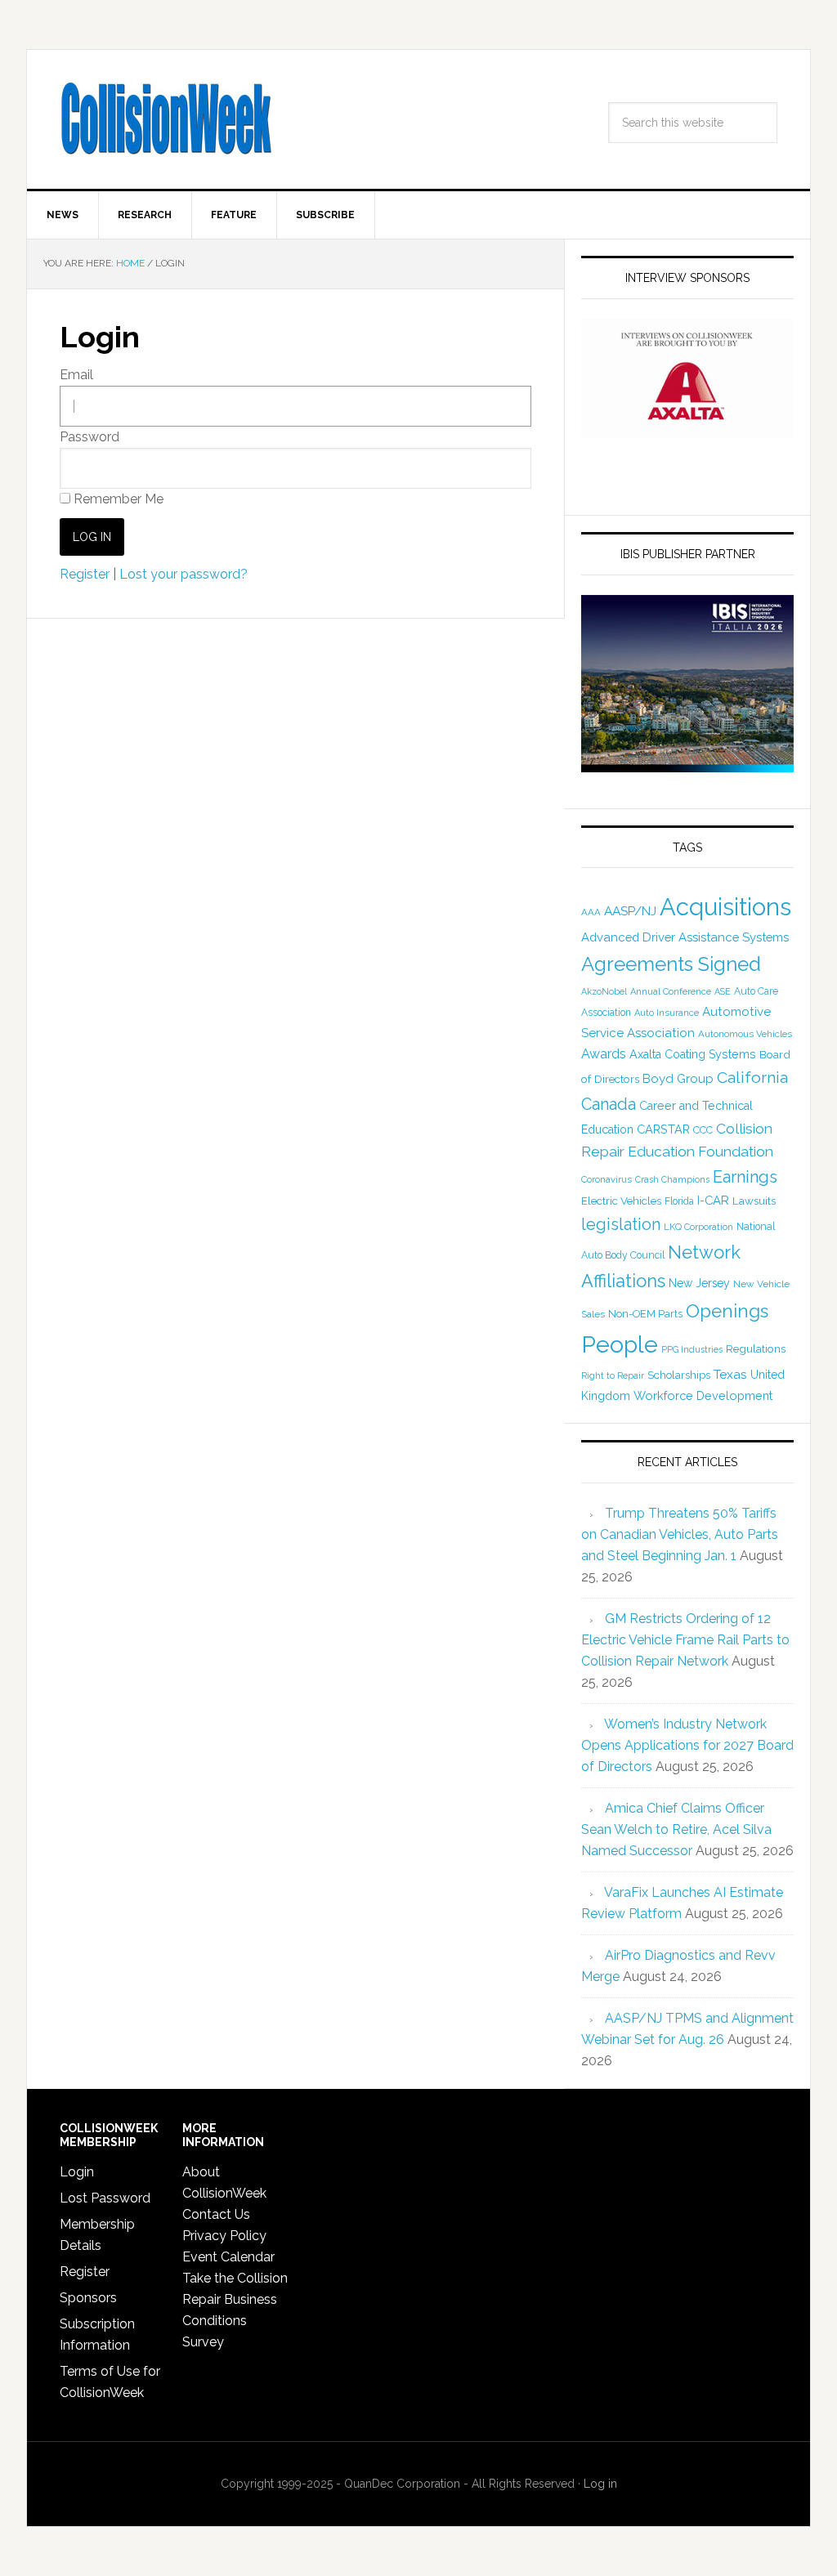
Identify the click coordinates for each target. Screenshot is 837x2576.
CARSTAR (663, 1129)
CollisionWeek (166, 119)
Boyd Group (678, 1079)
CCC (703, 1130)
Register (85, 574)
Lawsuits (754, 1201)
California (752, 1078)
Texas (730, 1374)
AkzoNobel (604, 991)
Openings (727, 1311)
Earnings (745, 1177)
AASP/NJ (630, 911)
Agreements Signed (671, 964)
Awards (604, 1054)
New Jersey (699, 1283)
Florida (679, 1201)
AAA (591, 912)
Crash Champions (672, 1180)
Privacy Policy (224, 2236)
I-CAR (713, 1200)
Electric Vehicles (621, 1201)
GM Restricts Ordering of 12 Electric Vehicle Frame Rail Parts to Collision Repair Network (685, 1640)
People (620, 1344)
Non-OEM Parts (645, 1314)
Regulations (756, 1348)
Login (77, 2172)
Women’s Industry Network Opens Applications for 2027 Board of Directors (687, 1745)
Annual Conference (671, 992)
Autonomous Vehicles (745, 1034)
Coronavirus (606, 1179)
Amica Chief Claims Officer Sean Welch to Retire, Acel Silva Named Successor (676, 1829)
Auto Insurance (667, 1013)
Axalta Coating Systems (693, 1054)
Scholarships (679, 1375)
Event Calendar (228, 2257)
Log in (600, 2484)
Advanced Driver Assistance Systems (685, 937)
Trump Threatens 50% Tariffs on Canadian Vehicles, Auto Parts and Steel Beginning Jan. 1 (680, 1534)
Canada (609, 1104)
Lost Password (105, 2198)
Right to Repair (613, 1376)
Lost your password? (184, 574)
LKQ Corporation (698, 1227)
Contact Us (216, 2214)
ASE (723, 991)
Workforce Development (703, 1395)
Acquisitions (725, 907)
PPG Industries (692, 1349)
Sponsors (88, 2298)
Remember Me (117, 499)
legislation (621, 1224)
